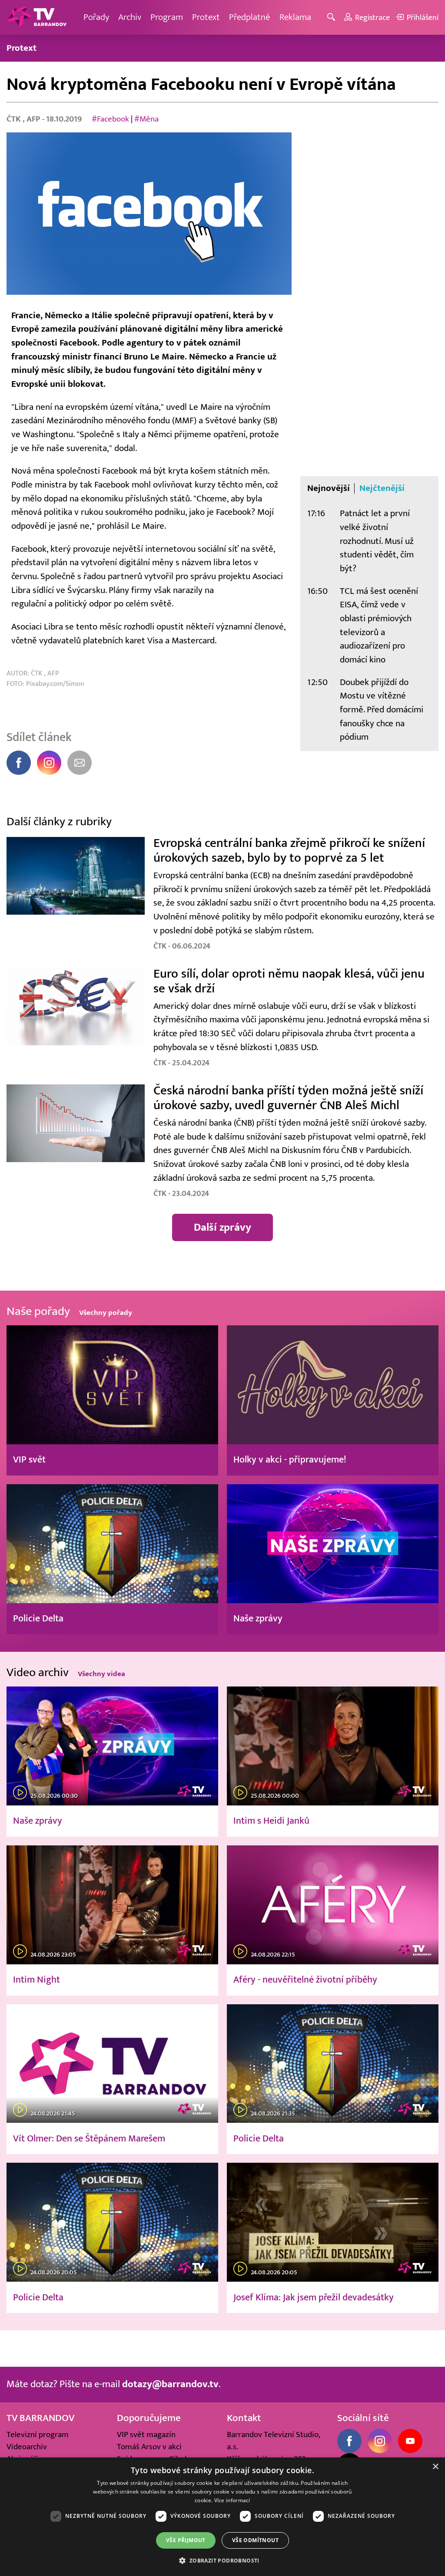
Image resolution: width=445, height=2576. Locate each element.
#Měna (146, 119)
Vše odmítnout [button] (255, 2540)
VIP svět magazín (146, 2434)
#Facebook (110, 119)
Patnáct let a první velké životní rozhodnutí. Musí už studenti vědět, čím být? (377, 541)
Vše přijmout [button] (186, 2540)
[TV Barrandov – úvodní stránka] (37, 17)
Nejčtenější (382, 488)
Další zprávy (222, 1227)
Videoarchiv (27, 2447)
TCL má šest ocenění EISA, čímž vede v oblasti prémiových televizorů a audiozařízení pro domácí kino (379, 625)
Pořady (96, 17)
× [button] (435, 2467)
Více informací (232, 2500)
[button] (222, 2560)
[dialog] (222, 2517)
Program (167, 17)
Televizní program (38, 2434)
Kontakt (244, 2418)
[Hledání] (333, 18)
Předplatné (250, 17)
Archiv (130, 17)
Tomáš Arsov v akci (149, 2447)
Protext (206, 17)
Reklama (295, 17)
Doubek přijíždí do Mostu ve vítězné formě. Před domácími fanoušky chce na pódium (382, 710)
